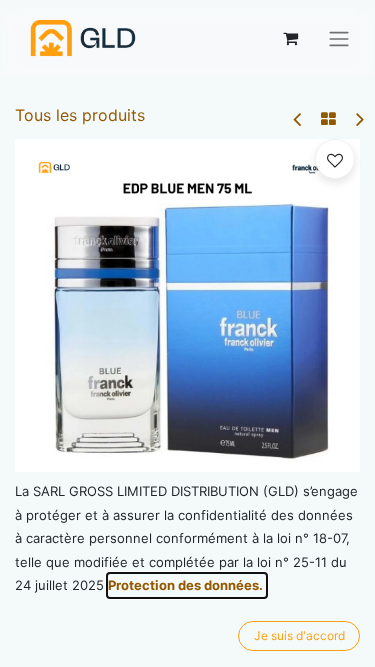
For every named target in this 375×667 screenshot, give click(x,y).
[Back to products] (328, 119)
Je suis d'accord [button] (299, 635)
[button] (335, 159)
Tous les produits (80, 115)
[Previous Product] (298, 119)
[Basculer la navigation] (339, 38)
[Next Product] (358, 119)
